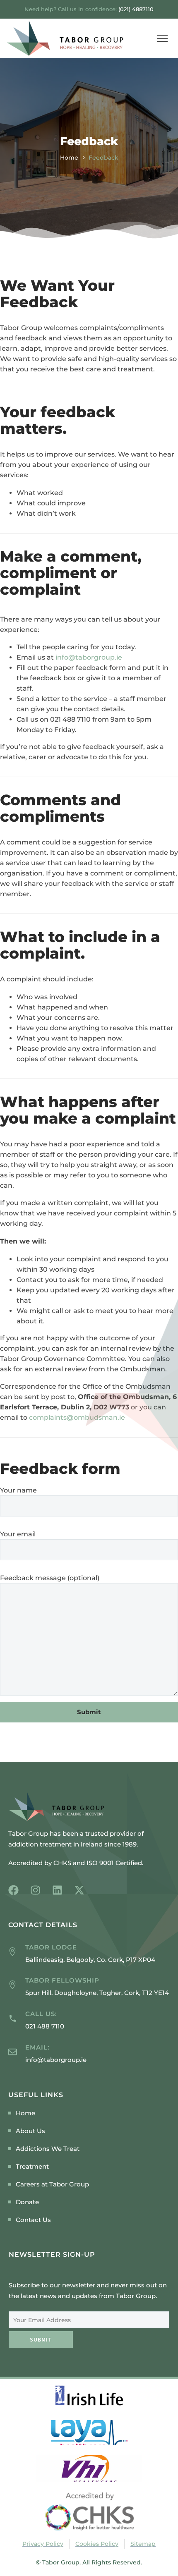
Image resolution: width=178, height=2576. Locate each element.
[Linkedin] (57, 1890)
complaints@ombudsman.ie (77, 1417)
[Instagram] (35, 1890)
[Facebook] (13, 1890)
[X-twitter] (79, 1890)
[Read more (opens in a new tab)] (89, 2020)
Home (69, 158)
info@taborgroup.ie (89, 657)
